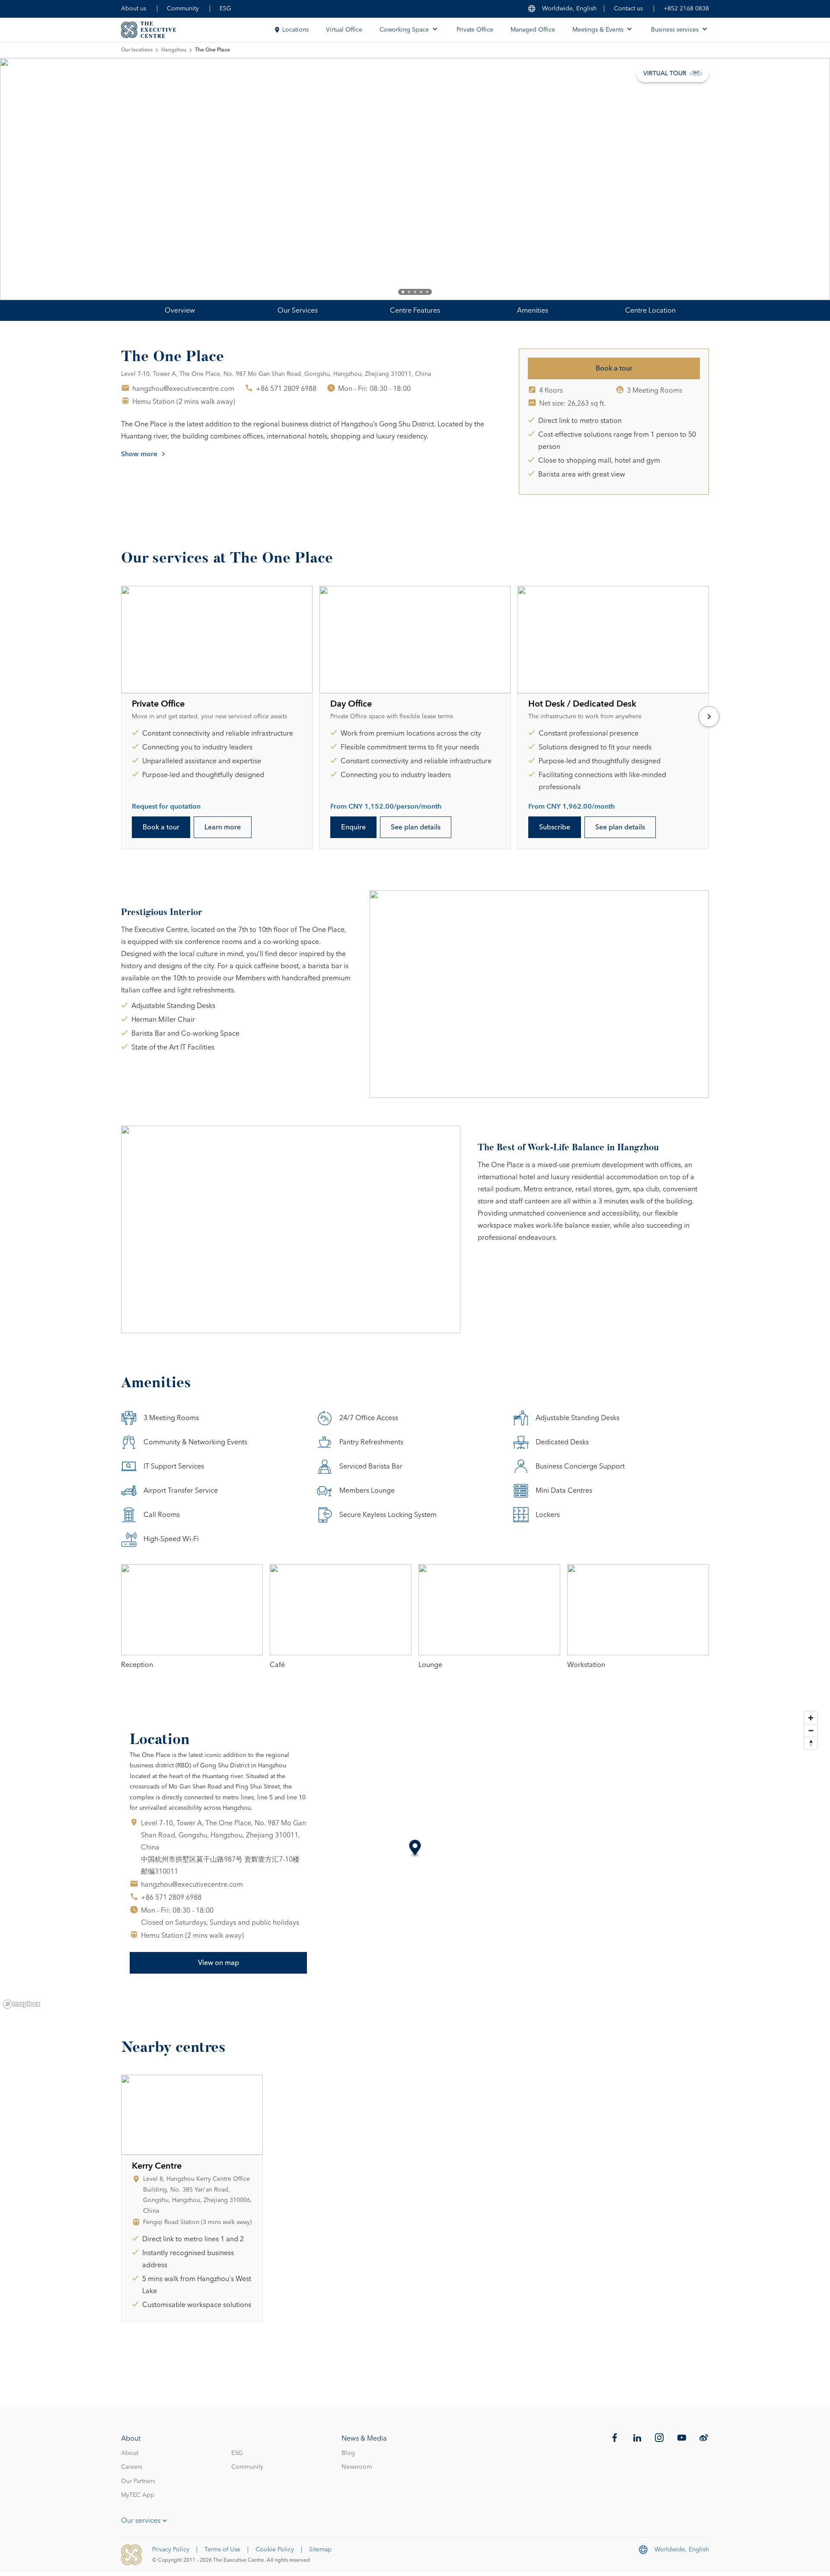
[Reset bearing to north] (811, 1743)
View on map (219, 1963)
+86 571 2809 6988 (286, 389)
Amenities (533, 310)
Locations (295, 30)
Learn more (223, 827)
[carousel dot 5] (427, 292)
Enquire (353, 827)
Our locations (137, 50)
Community (183, 9)
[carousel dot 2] (409, 292)
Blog (348, 2453)
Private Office (475, 30)
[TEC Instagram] (659, 2438)
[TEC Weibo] (704, 2438)
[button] (415, 1849)
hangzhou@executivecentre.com (183, 389)
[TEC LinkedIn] (637, 2438)
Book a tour (614, 368)
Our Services (298, 310)
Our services (141, 2521)
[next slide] (795, 179)
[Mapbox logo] (22, 2004)
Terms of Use (222, 2550)
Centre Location (650, 310)
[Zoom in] (811, 1718)
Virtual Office (344, 30)
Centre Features (415, 310)
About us (134, 9)
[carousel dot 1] (403, 292)
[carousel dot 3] (415, 292)
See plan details (416, 827)
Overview (180, 310)
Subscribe (555, 827)
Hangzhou (174, 50)
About (130, 2453)
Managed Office (533, 30)
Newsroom (357, 2467)
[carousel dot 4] (421, 292)
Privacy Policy (171, 2550)
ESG (225, 9)
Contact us (628, 9)
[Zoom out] (811, 1730)
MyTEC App (138, 2495)
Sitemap (320, 2550)
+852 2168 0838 (686, 9)
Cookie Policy (275, 2550)
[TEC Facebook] (615, 2438)
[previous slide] (35, 179)
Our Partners (138, 2481)
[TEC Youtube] (682, 2438)
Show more (139, 454)
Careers (132, 2467)
